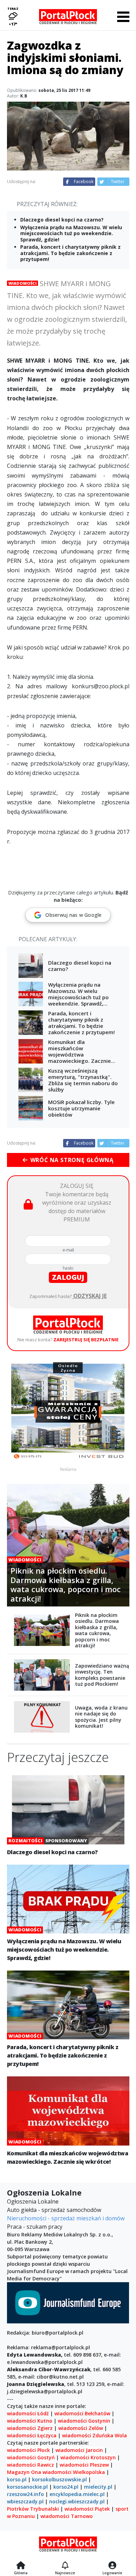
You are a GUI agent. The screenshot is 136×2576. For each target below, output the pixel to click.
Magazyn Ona (24, 2472)
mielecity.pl (98, 2487)
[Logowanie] (112, 2566)
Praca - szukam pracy (35, 2227)
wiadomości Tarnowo (67, 2516)
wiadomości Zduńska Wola (95, 2435)
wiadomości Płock (28, 2450)
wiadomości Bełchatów (82, 2413)
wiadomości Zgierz (30, 2428)
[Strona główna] (21, 2566)
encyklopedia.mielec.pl (77, 2494)
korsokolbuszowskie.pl (59, 2479)
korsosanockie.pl (27, 2487)
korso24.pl (66, 2487)
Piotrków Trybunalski (33, 2509)
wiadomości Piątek (87, 2509)
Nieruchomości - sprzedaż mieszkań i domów (66, 2218)
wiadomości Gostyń (31, 2457)
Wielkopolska (89, 2472)
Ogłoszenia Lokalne (33, 2201)
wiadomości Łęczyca (32, 2435)
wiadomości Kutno (30, 2421)
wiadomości (57, 2472)
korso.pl (17, 2479)
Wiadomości (22, 283)
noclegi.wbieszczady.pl (77, 2501)
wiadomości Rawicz (31, 2465)
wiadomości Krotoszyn (88, 2457)
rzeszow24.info (25, 2494)
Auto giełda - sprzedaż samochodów (54, 2210)
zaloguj (68, 1277)
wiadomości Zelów (81, 2428)
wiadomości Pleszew (84, 2465)
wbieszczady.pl (25, 2501)
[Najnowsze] (65, 2566)
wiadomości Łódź (28, 2413)
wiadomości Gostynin (84, 2421)
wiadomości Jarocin (79, 2450)
